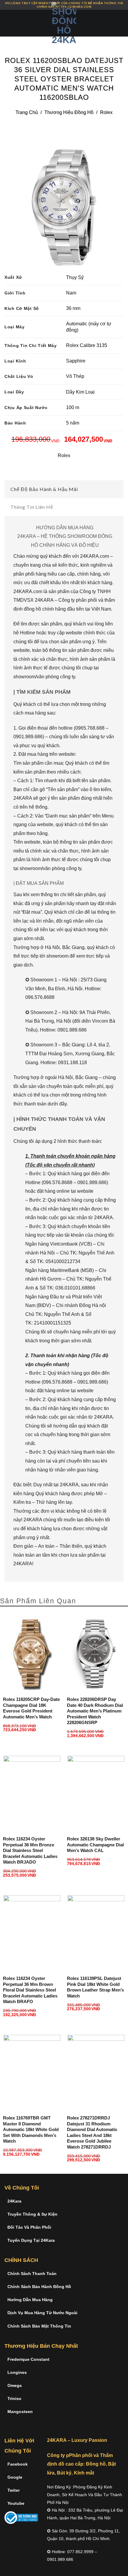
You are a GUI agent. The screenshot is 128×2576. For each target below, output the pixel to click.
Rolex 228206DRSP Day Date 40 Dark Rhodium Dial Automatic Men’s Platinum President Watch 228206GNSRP (95, 1711)
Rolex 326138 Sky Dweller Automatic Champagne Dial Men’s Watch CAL (95, 1845)
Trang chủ (27, 112)
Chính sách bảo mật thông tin (39, 2326)
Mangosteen (20, 2412)
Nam (71, 293)
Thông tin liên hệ (32, 507)
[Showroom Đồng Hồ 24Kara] (64, 23)
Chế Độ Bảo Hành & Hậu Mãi (44, 489)
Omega (15, 2385)
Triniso (14, 2398)
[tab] (64, 489)
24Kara (14, 2201)
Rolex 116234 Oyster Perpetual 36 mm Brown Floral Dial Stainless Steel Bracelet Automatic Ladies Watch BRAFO (30, 1990)
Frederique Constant (28, 2359)
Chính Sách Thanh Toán (32, 2274)
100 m (73, 407)
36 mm (73, 308)
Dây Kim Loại (80, 392)
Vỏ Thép (75, 376)
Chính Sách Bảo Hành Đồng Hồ (39, 2287)
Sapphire (76, 361)
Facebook (18, 2464)
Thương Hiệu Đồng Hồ (69, 112)
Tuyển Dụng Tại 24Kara (31, 2240)
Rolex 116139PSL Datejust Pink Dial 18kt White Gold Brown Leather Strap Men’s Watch (95, 1987)
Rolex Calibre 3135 (87, 345)
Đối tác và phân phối (29, 2227)
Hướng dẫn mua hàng (30, 2300)
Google (15, 2477)
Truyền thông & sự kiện (32, 2214)
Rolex (106, 112)
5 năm (73, 423)
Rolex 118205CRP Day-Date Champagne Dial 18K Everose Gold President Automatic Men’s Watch (31, 1708)
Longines (17, 2372)
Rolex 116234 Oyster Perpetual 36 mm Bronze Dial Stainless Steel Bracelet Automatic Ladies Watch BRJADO (30, 1850)
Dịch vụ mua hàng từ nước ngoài (42, 2313)
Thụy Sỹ (75, 277)
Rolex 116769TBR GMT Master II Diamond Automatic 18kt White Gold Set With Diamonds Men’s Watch (31, 2129)
